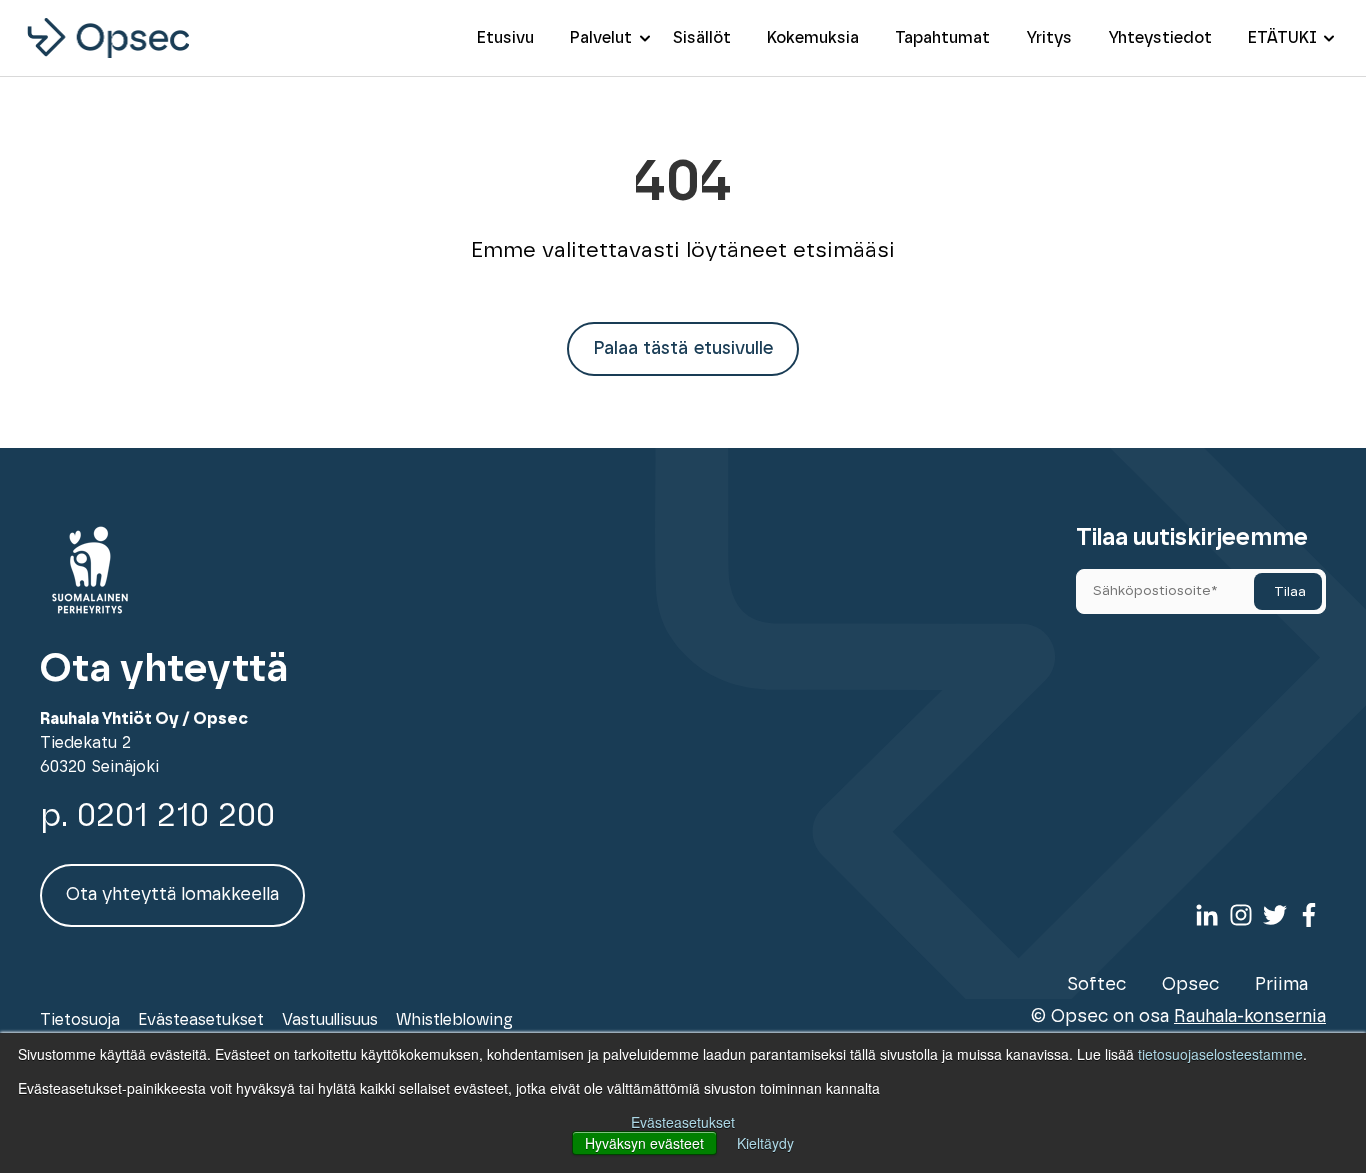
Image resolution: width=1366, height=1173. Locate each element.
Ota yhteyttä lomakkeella (172, 895)
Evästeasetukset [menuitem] (201, 1020)
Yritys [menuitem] (1049, 38)
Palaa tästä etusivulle (683, 349)
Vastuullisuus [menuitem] (330, 1020)
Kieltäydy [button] (765, 1143)
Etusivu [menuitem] (505, 38)
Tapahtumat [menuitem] (942, 38)
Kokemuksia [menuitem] (813, 38)
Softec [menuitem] (1096, 985)
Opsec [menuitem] (1190, 985)
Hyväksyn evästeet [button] (644, 1143)
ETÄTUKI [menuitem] (1282, 38)
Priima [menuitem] (1281, 985)
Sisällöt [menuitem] (702, 38)
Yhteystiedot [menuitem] (1160, 38)
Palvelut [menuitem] (601, 38)
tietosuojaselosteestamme (1220, 1054)
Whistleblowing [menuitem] (454, 1020)
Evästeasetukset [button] (683, 1122)
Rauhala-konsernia (1250, 1017)
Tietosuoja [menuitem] (80, 1020)
